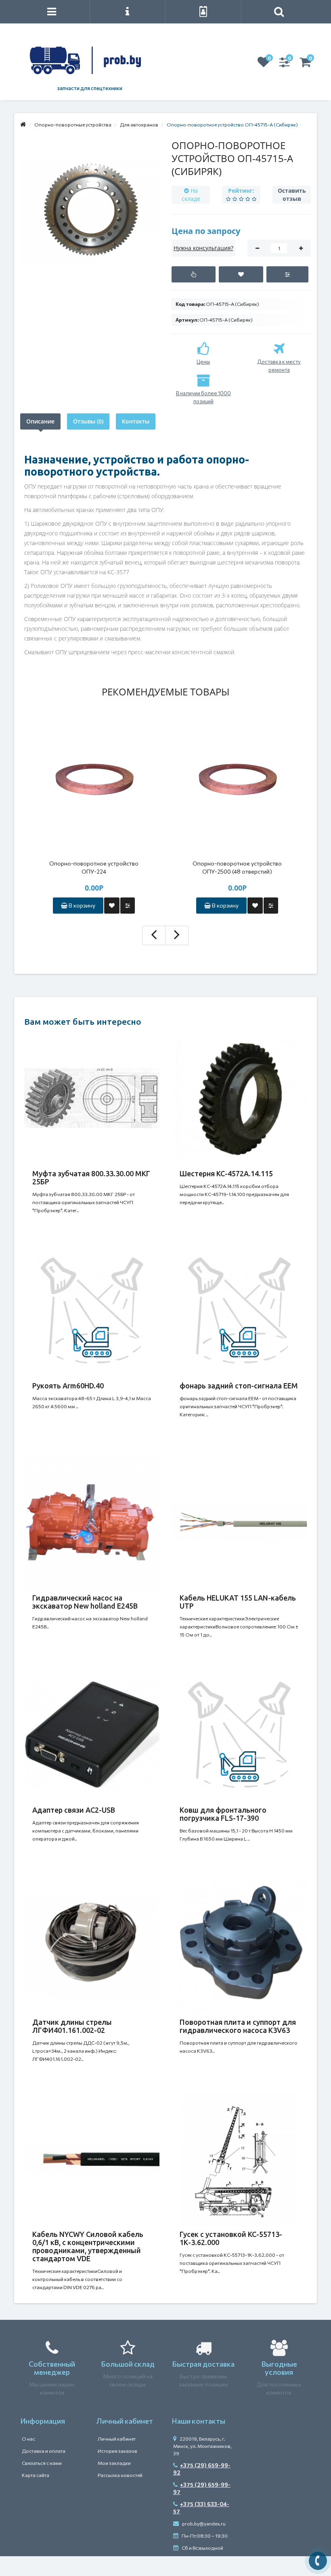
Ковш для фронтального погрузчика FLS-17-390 (223, 1814)
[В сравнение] (287, 274)
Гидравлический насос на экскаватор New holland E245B (85, 1602)
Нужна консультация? (203, 248)
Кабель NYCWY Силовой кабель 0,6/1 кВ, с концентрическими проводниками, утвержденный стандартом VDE (88, 2246)
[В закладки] (241, 274)
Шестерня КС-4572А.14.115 (226, 1173)
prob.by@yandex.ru (203, 2523)
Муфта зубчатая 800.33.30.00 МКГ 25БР (91, 1177)
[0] (264, 64)
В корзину (81, 905)
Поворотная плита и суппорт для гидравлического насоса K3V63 (238, 2026)
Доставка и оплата (44, 2451)
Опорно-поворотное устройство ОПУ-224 (94, 867)
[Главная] (23, 124)
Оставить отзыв (292, 195)
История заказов (117, 2451)
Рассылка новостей (120, 2475)
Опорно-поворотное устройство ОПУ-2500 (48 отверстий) (237, 867)
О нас (28, 2439)
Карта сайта (36, 2475)
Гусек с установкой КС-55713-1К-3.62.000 (231, 2238)
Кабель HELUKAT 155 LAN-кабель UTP (238, 1602)
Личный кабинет (117, 2439)
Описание (40, 421)
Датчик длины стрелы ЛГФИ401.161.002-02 (72, 2026)
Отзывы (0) (88, 421)
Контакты (136, 421)
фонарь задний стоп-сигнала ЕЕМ (239, 1386)
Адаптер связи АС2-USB (74, 1810)
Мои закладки (114, 2463)
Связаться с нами (42, 2463)
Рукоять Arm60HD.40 (68, 1386)
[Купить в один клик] (194, 274)
